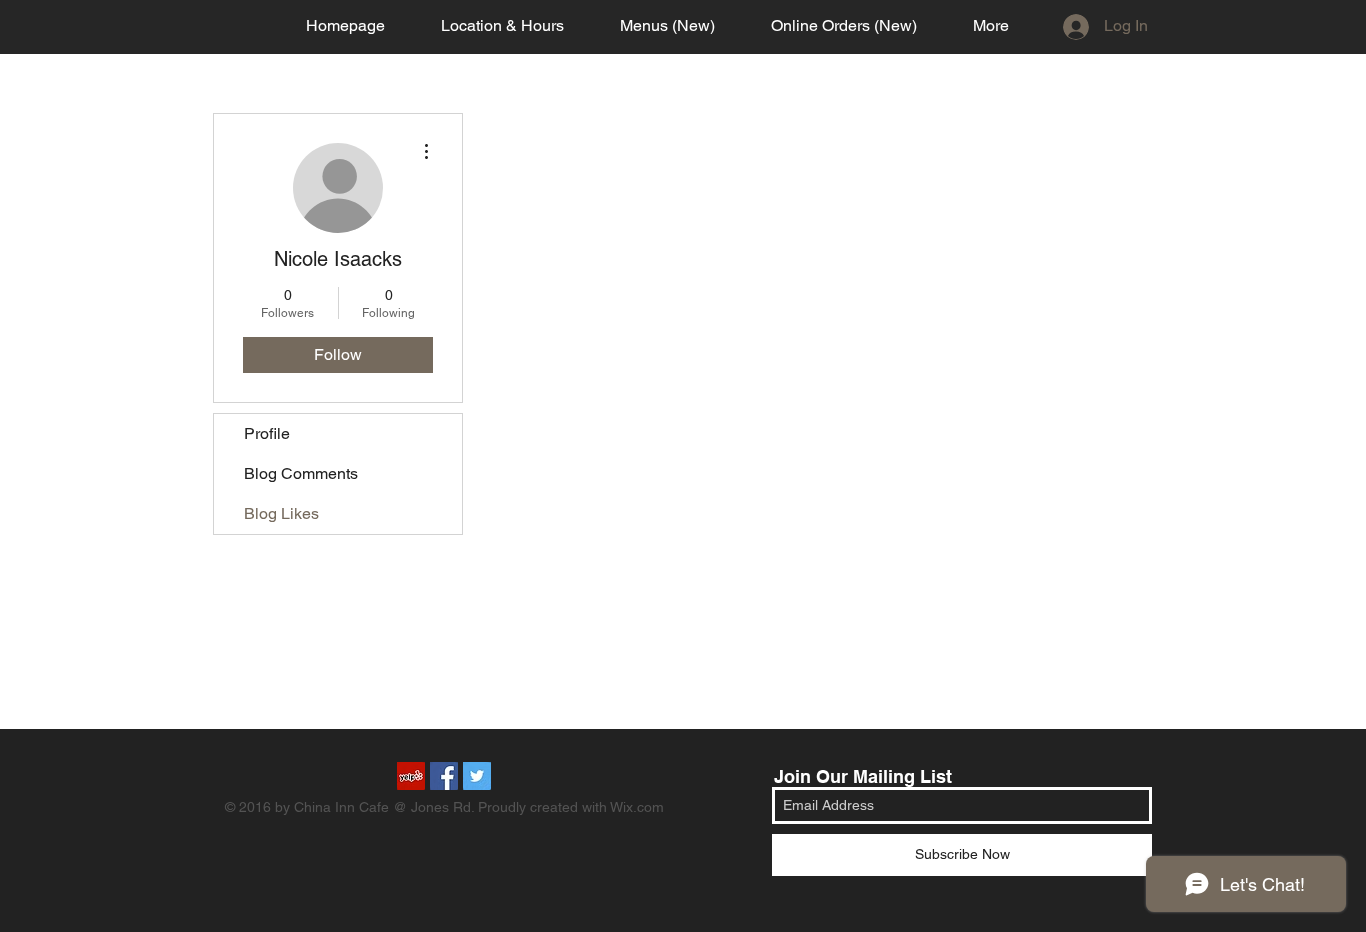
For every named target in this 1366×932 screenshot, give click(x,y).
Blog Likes (281, 513)
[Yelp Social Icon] (411, 776)
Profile (267, 433)
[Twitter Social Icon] (477, 776)
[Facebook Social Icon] (444, 776)
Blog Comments (301, 473)
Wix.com (637, 807)
